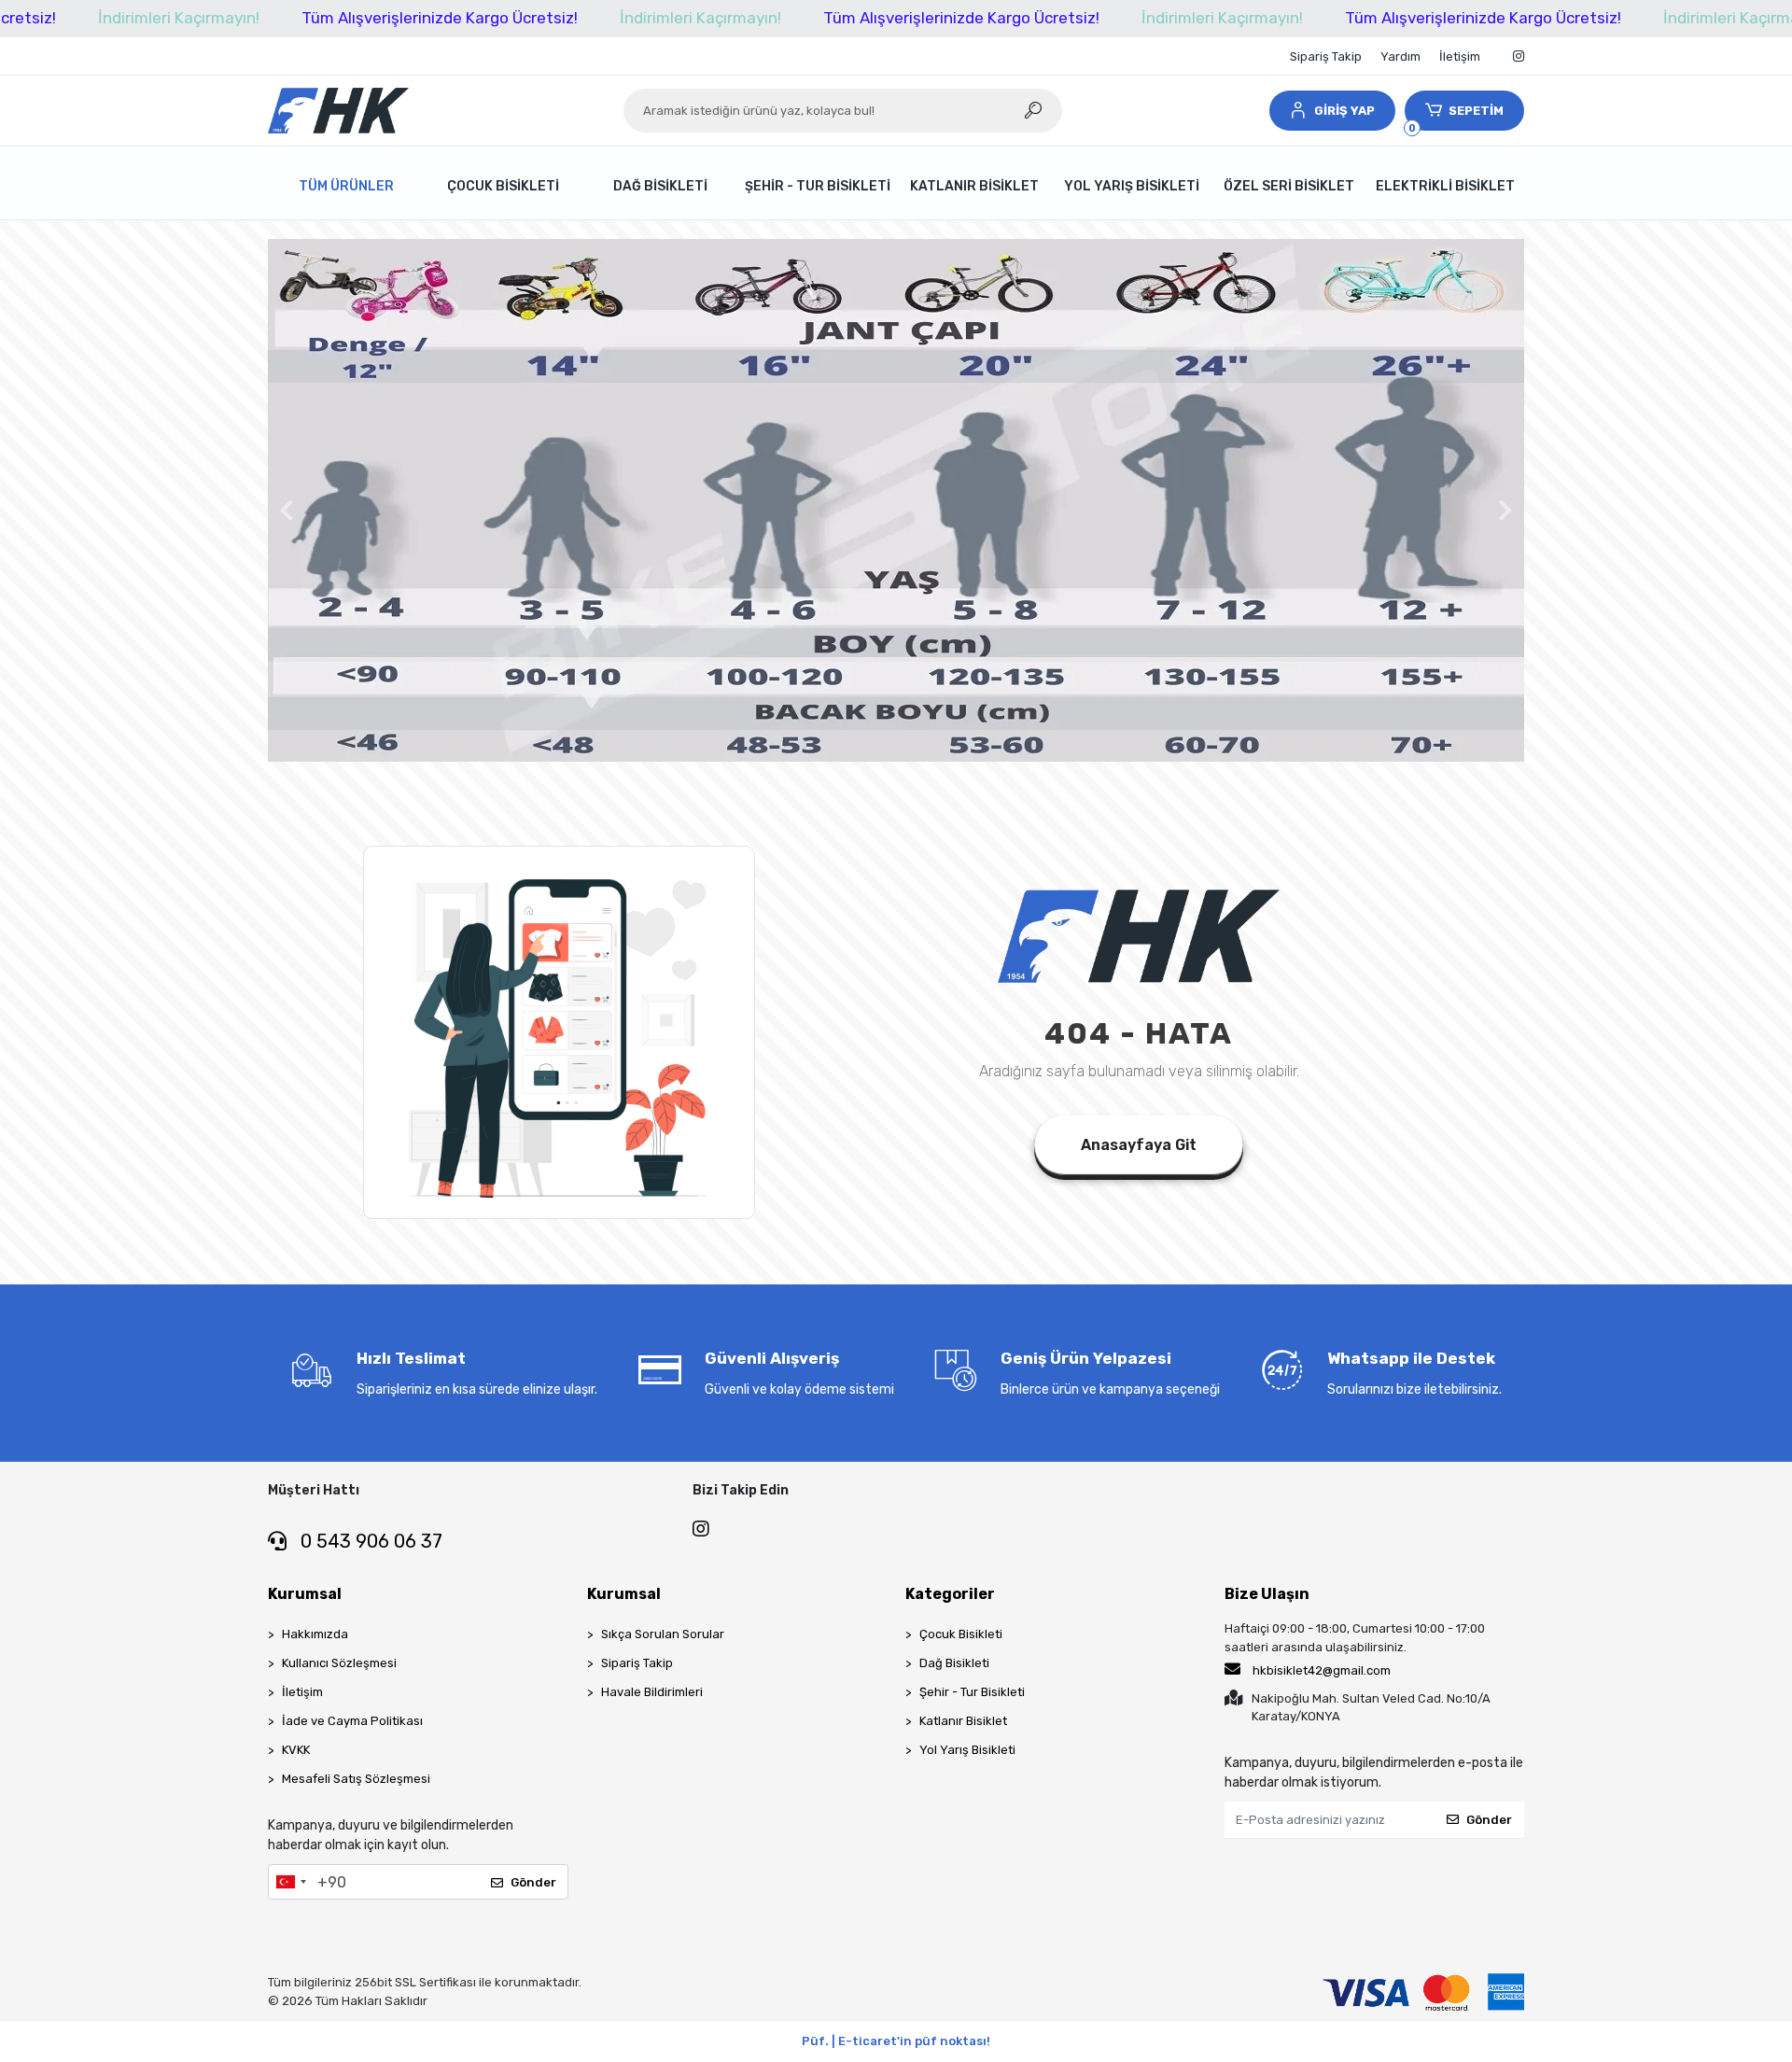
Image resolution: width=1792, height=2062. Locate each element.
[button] (1332, 111)
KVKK (296, 1750)
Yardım (1400, 56)
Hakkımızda (315, 1634)
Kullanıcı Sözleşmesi (339, 1663)
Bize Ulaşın (1267, 1594)
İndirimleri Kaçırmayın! (179, 18)
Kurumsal (305, 1594)
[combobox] (290, 1882)
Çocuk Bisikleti (961, 1634)
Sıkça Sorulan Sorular (663, 1634)
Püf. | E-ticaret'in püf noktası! (896, 2041)
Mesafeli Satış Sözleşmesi (356, 1779)
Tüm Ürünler (346, 186)
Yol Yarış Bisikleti (967, 1750)
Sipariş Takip (1326, 56)
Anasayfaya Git (1139, 1145)
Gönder (533, 1882)
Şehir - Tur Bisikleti (972, 1692)
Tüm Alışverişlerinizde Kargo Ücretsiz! (440, 18)
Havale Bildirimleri (652, 1692)
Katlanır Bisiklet (963, 1721)
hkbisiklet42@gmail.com (1322, 1670)
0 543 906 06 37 (369, 1541)
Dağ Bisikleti (954, 1663)
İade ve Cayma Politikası (352, 1721)
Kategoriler (950, 1594)
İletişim (1460, 56)
